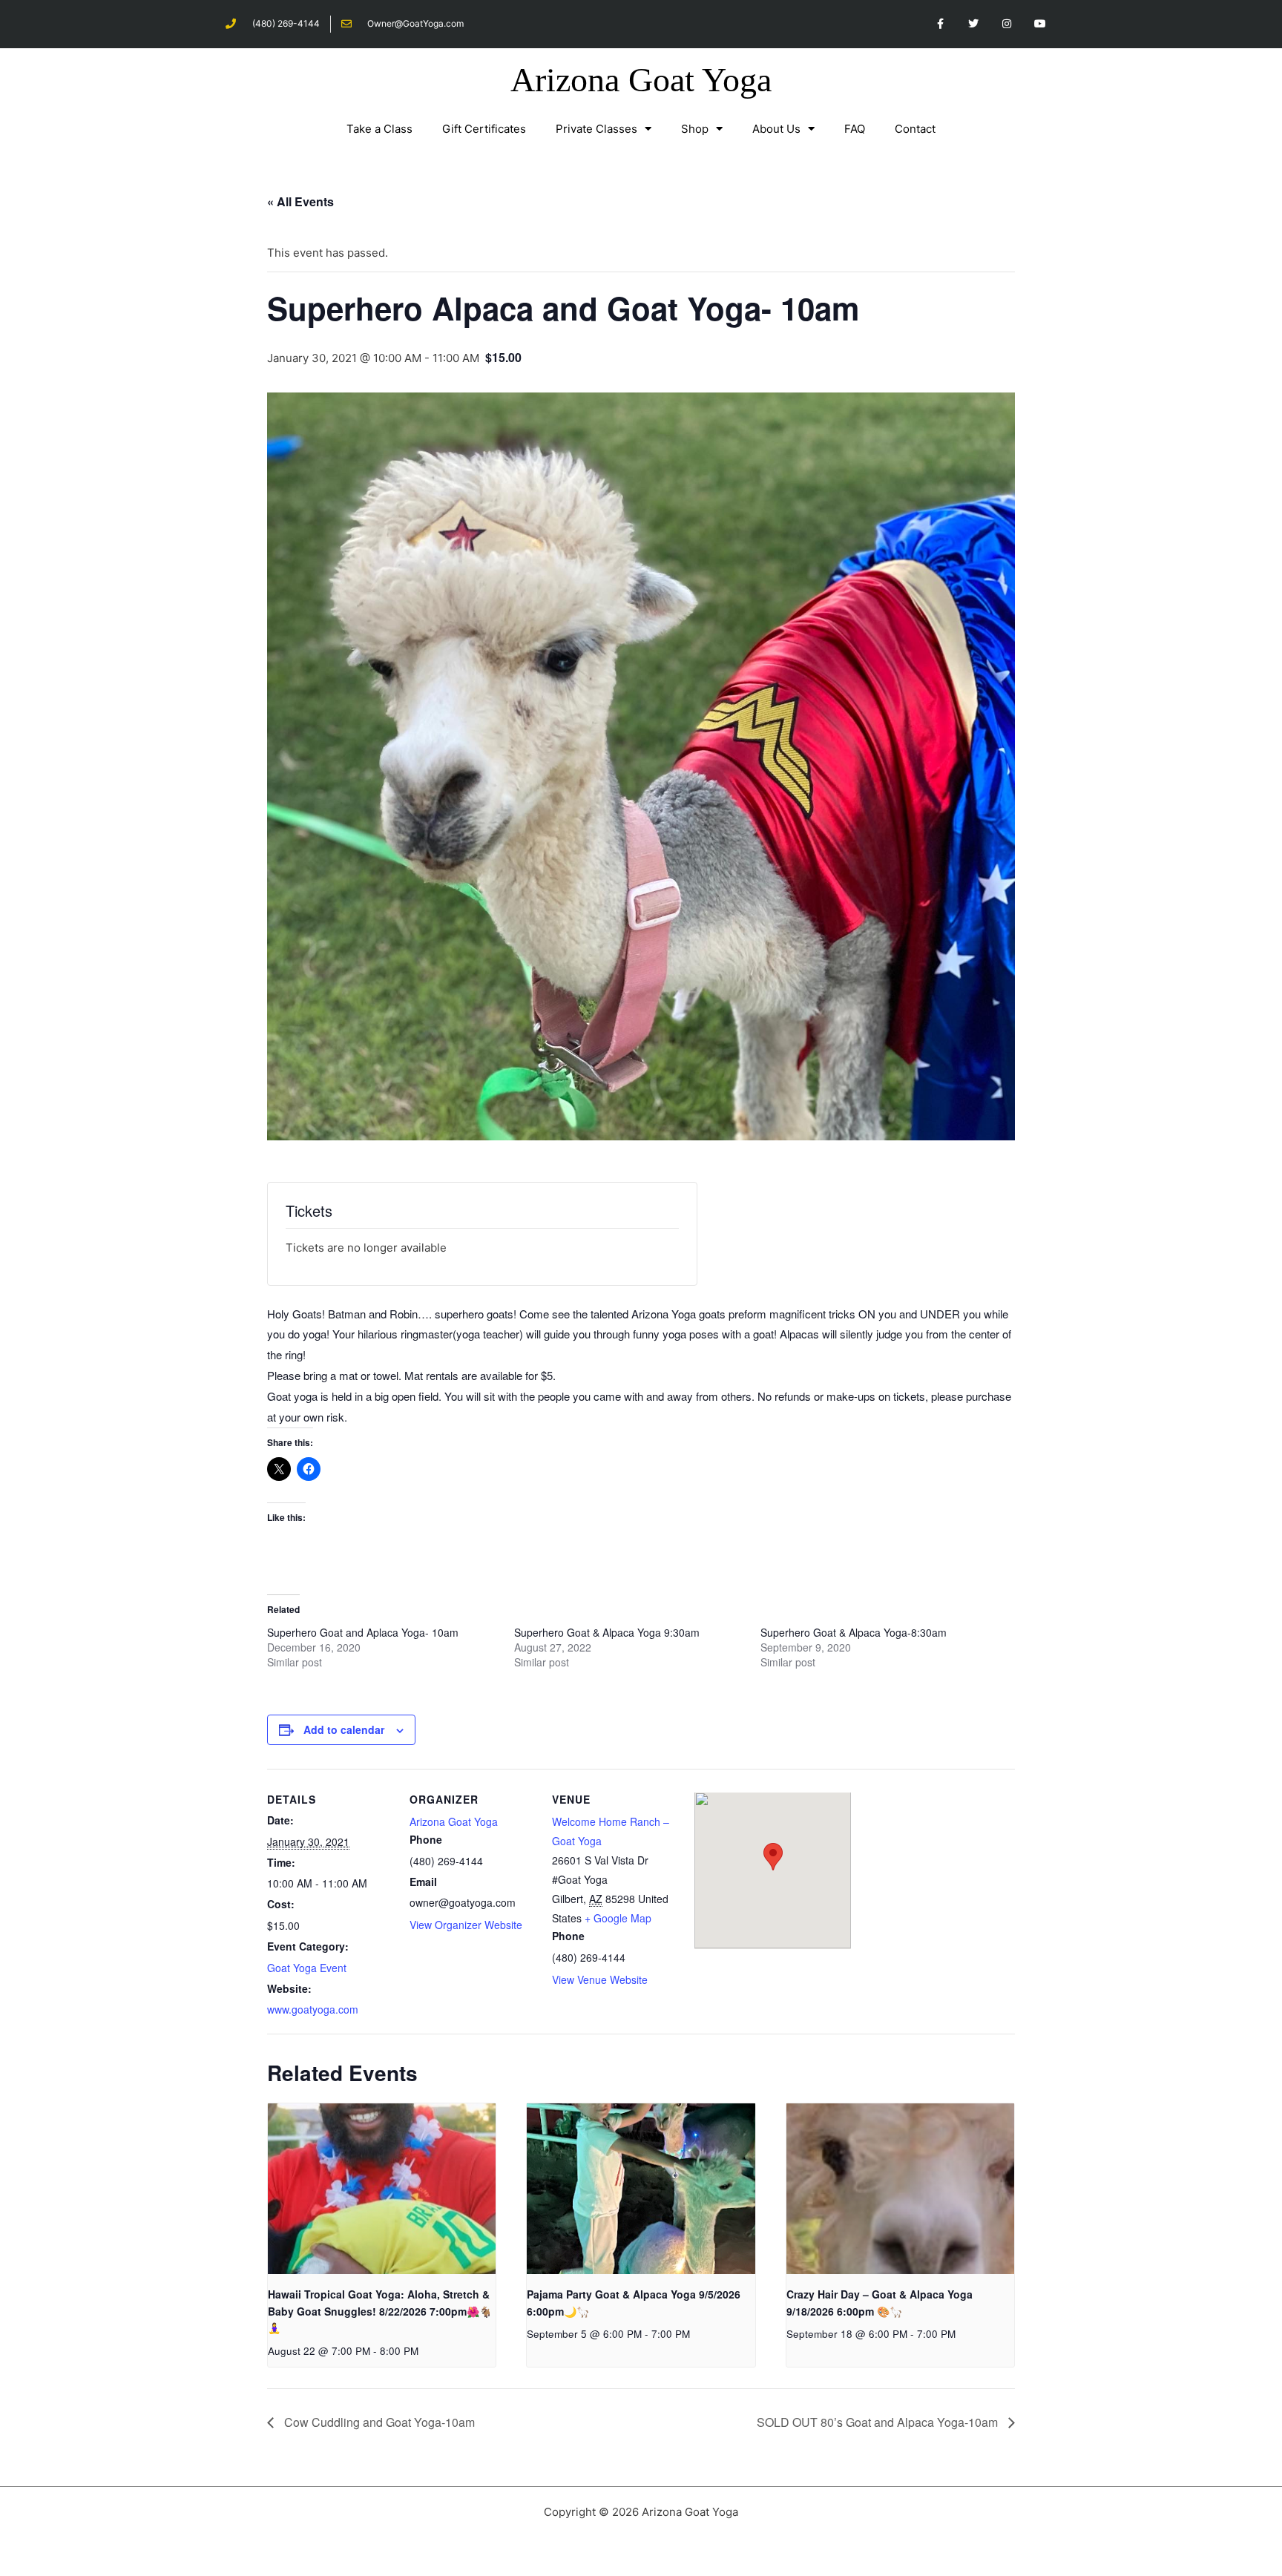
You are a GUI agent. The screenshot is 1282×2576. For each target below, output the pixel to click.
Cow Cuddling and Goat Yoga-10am (378, 2422)
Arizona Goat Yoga (641, 80)
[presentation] (382, 2189)
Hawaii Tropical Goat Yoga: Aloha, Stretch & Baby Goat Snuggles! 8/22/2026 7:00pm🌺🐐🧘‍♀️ (380, 2311)
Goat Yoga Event (307, 1968)
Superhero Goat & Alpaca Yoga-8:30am (854, 1632)
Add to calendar (344, 1729)
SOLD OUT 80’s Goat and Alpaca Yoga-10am (879, 2422)
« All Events (300, 201)
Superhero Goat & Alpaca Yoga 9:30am (607, 1632)
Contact (915, 129)
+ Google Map (618, 1918)
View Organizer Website (466, 1925)
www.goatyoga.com (313, 2009)
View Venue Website (600, 1979)
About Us (776, 129)
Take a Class (379, 129)
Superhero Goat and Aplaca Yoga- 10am (363, 1632)
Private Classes (596, 129)
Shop (695, 129)
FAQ (855, 129)
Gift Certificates (484, 129)
